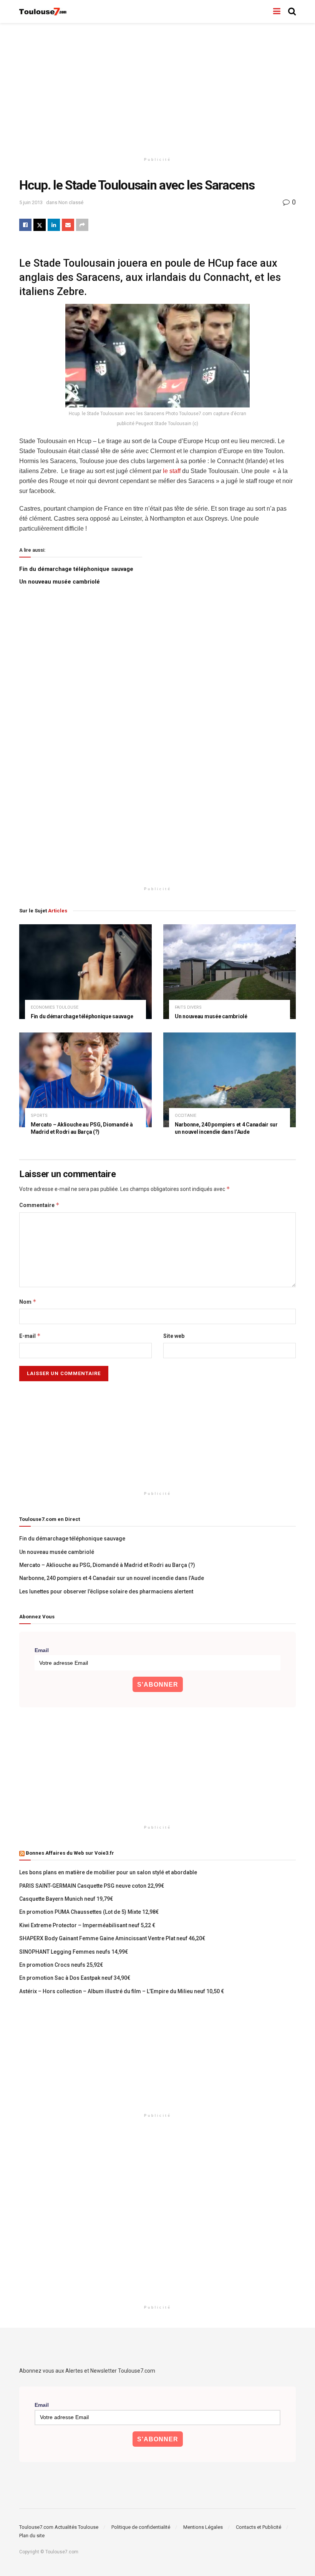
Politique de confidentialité (141, 2527)
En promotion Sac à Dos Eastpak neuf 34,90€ (75, 1978)
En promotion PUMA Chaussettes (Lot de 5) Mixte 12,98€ (89, 1912)
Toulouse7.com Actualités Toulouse (59, 2527)
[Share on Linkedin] (54, 225)
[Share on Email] (68, 225)
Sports (39, 1116)
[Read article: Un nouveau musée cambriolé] (230, 972)
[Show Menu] (277, 12)
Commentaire (39, 1205)
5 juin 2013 (31, 202)
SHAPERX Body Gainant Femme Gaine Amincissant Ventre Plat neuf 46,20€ (112, 1938)
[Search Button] (292, 12)
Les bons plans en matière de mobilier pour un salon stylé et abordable (108, 1872)
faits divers (188, 1007)
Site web (174, 1336)
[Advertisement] (157, 88)
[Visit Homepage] (43, 12)
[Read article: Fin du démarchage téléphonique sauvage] (85, 972)
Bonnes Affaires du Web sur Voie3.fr (70, 1853)
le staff (172, 471)
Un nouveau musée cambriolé (60, 582)
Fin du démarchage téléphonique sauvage (76, 569)
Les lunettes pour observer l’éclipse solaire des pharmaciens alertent (106, 1591)
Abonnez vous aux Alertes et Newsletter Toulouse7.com (87, 2371)
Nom (28, 1302)
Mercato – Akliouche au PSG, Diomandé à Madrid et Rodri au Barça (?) (107, 1565)
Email (42, 1650)
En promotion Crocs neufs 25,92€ (61, 1965)
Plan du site (32, 2536)
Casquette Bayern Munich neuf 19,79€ (66, 1899)
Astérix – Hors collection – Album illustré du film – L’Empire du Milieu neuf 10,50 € (122, 1991)
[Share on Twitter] (40, 225)
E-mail (30, 1336)
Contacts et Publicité (259, 2527)
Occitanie (186, 1116)
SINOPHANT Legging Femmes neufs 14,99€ (74, 1952)
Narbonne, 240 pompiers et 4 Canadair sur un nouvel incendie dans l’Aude (112, 1578)
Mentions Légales (203, 2527)
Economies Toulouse (55, 1007)
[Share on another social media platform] (82, 225)
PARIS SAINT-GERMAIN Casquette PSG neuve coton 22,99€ (92, 1886)
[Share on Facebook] (25, 225)
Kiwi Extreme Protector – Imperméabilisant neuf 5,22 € (87, 1925)
